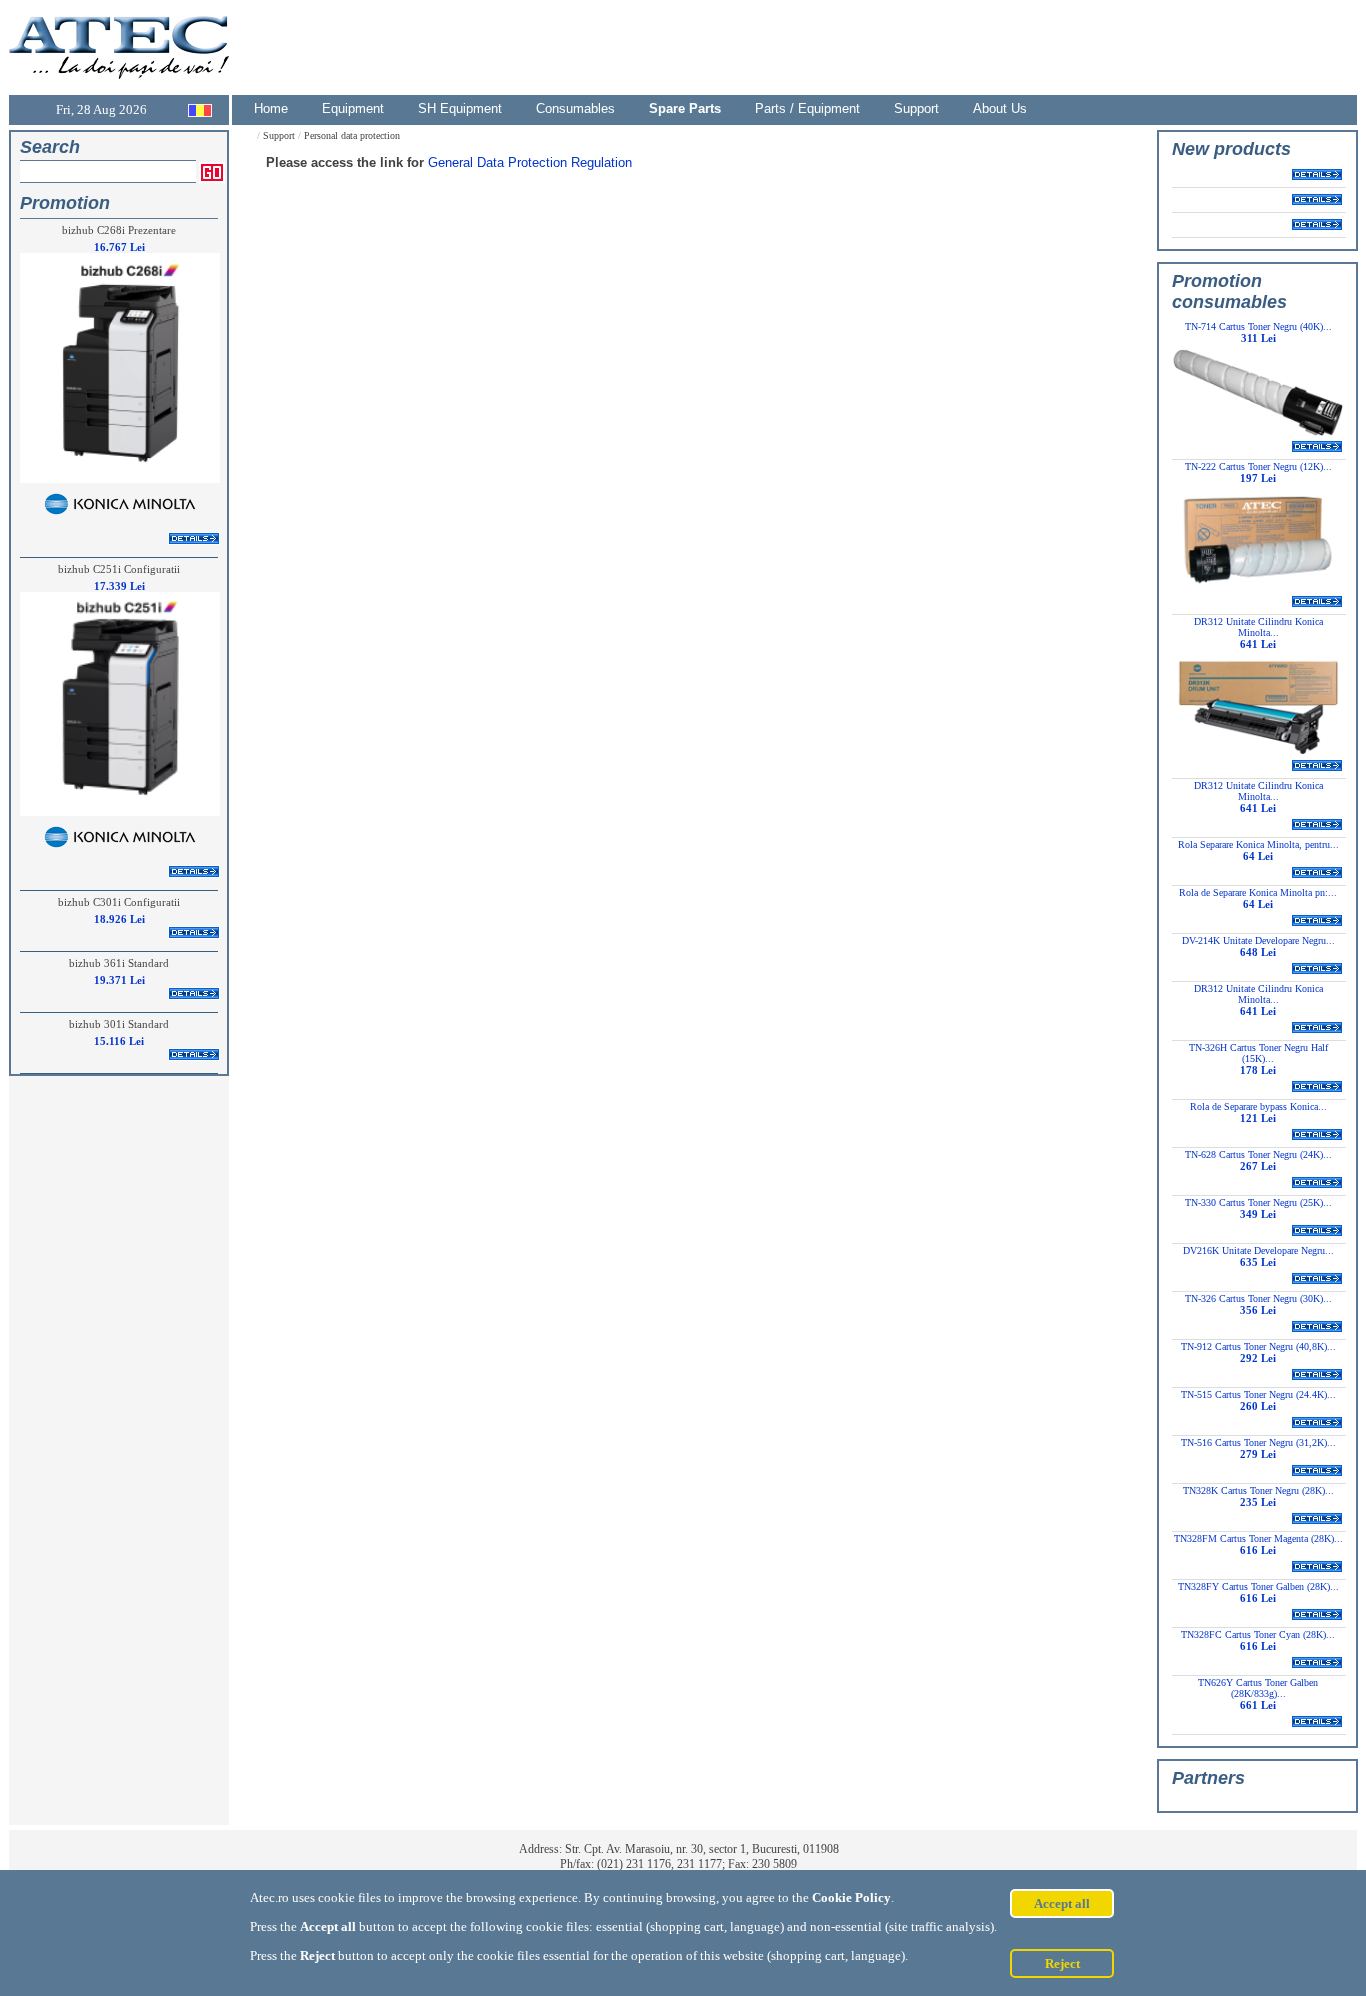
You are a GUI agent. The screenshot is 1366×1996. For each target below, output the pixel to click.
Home (271, 108)
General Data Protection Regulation (530, 162)
